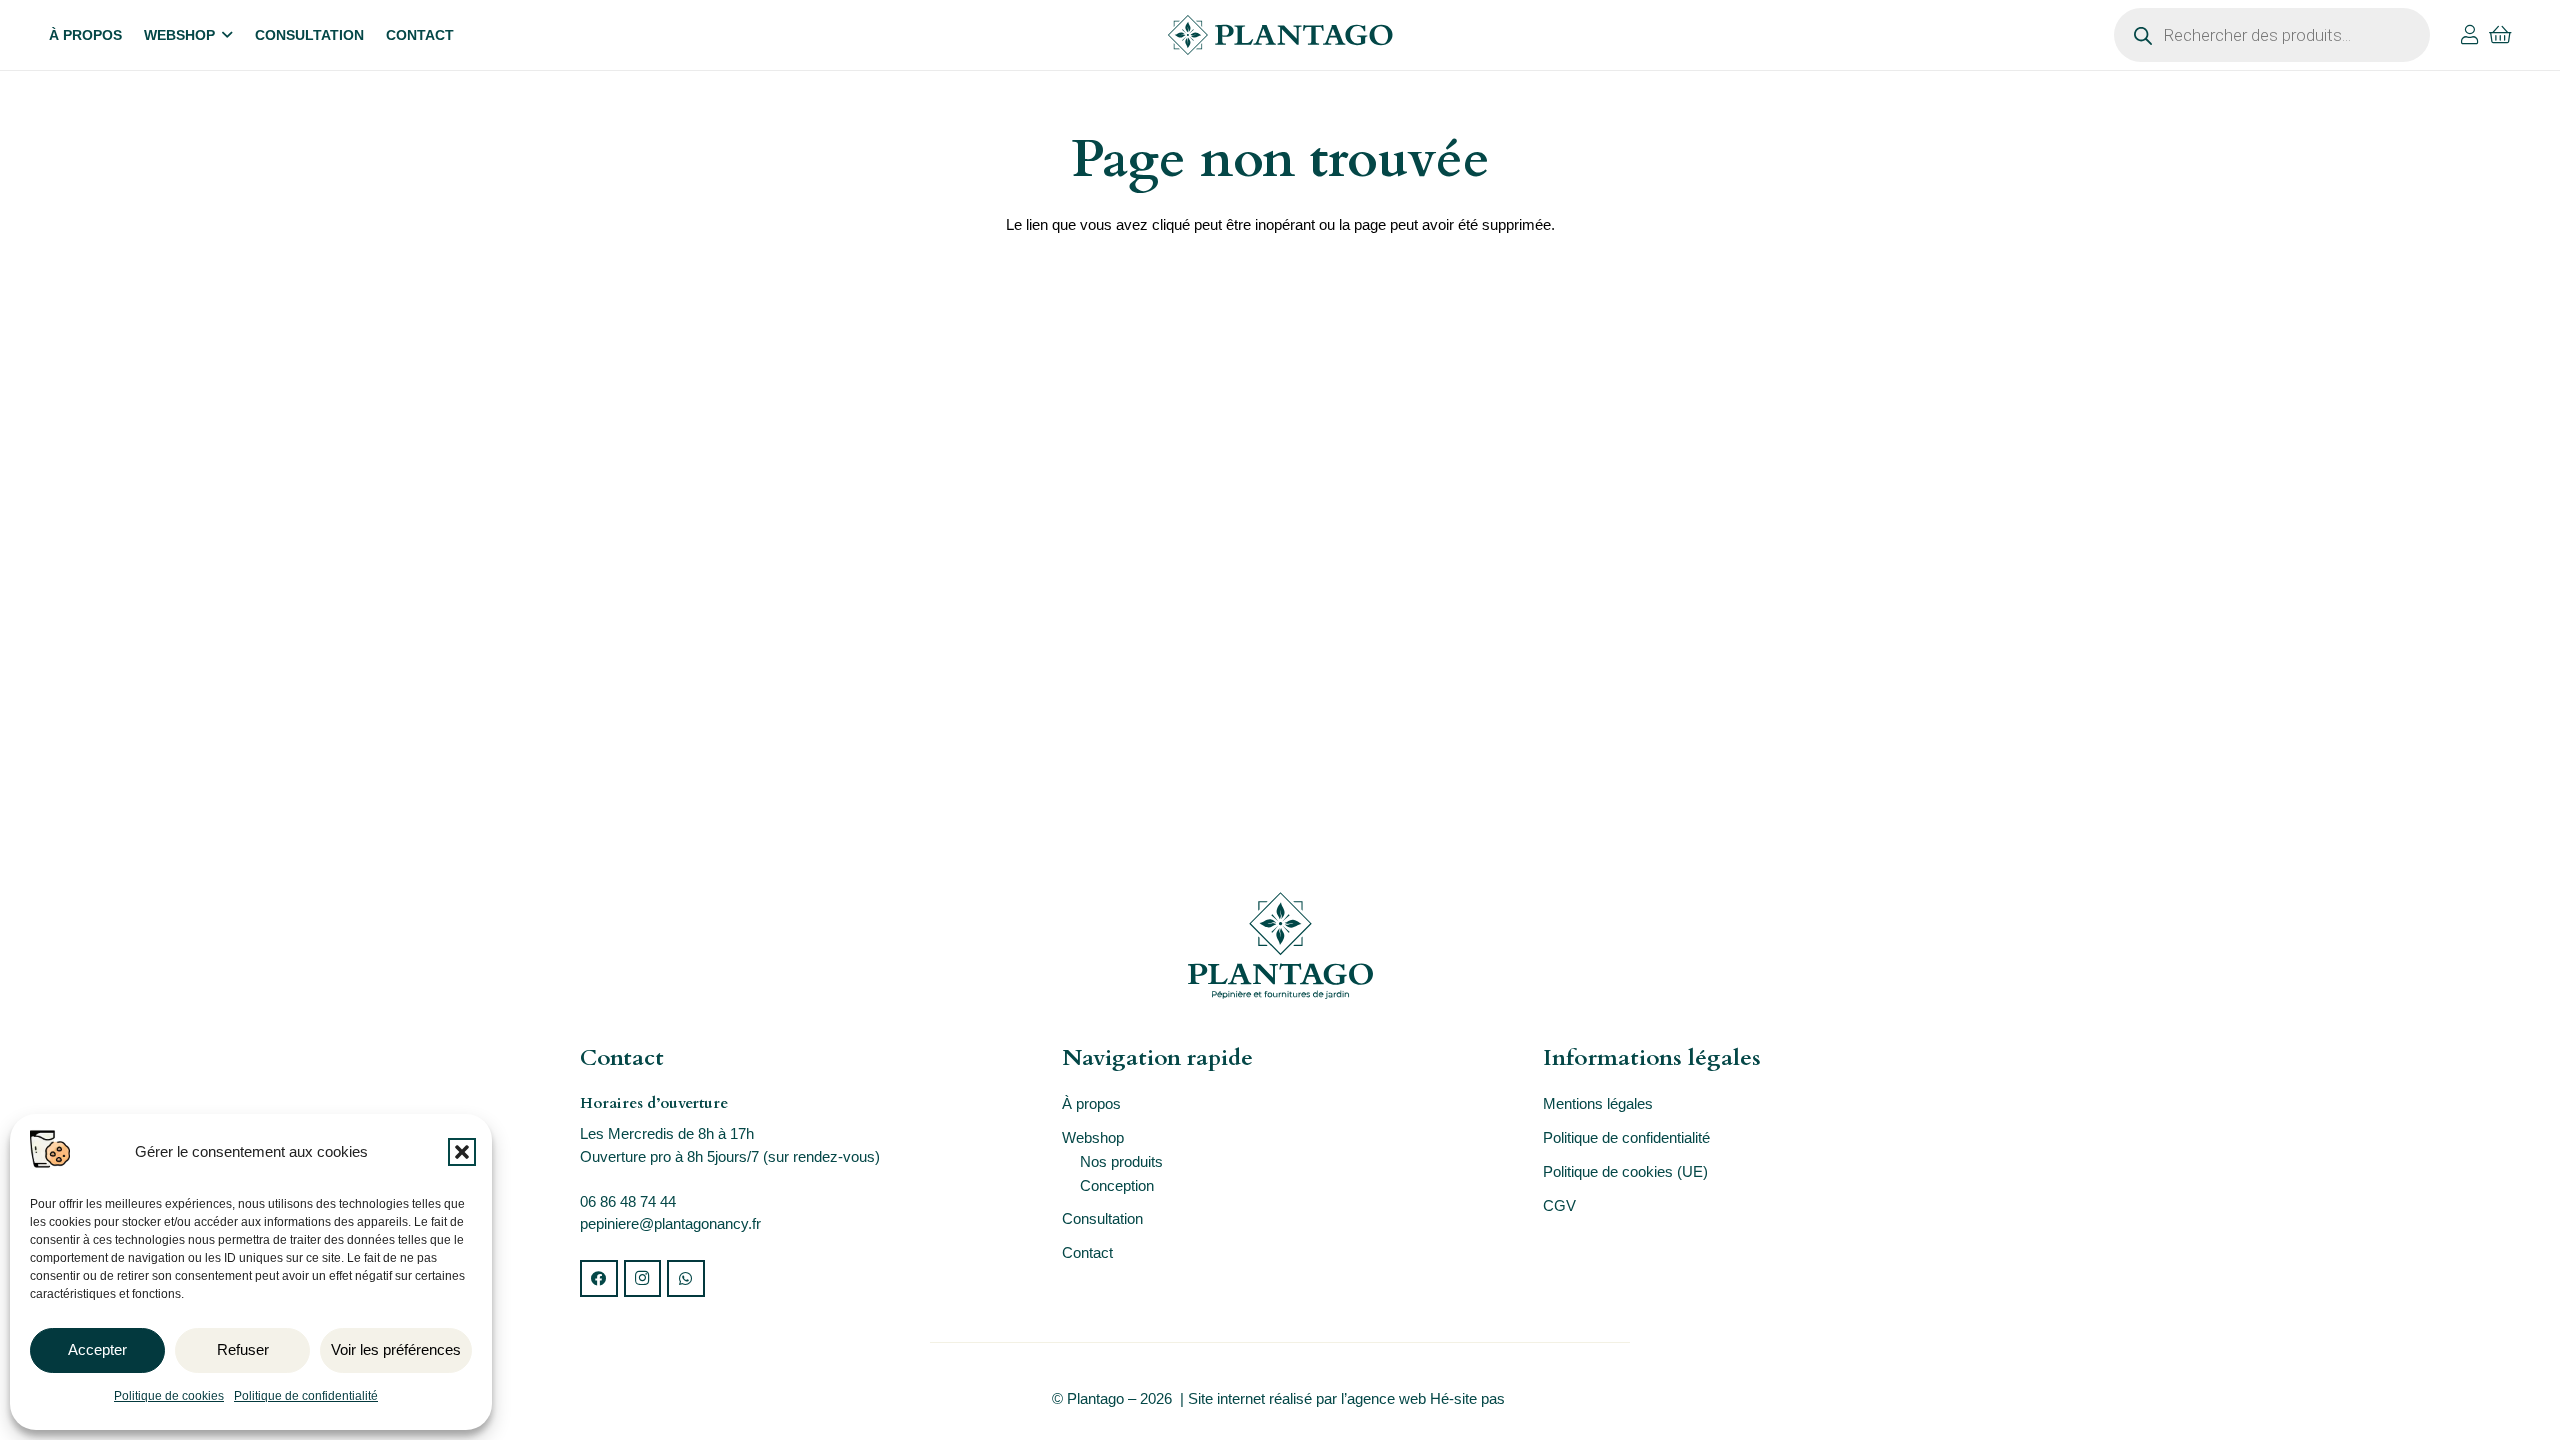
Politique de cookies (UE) (1625, 1171)
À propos (1091, 1103)
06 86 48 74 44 (628, 1201)
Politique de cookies (169, 1396)
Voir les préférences (396, 1349)
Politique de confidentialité (306, 1396)
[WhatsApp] (686, 1279)
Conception (1117, 1185)
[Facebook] (599, 1279)
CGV (1559, 1205)
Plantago (1095, 1398)
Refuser (243, 1349)
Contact (1087, 1252)
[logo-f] (1280, 945)
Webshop (1093, 1137)
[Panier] (2501, 35)
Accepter (97, 1349)
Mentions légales (1598, 1103)
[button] (462, 1152)
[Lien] (2470, 35)
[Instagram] (643, 1279)
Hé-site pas (1469, 1398)
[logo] (1280, 35)
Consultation (1102, 1218)
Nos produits (1121, 1161)
